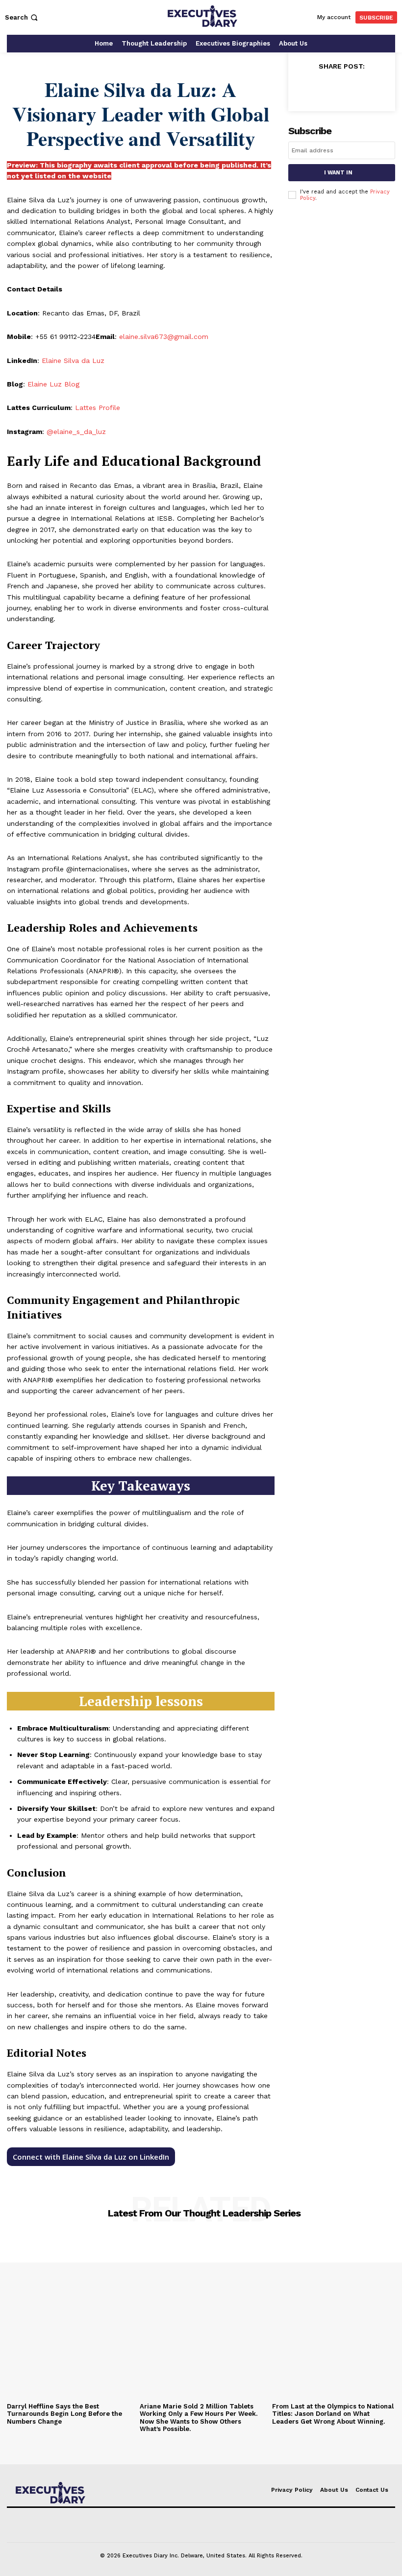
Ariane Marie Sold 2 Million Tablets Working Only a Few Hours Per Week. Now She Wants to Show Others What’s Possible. (199, 2418)
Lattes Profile (98, 408)
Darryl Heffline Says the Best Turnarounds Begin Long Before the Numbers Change (64, 2414)
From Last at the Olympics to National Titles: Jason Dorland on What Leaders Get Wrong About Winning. (333, 2414)
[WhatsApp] (373, 88)
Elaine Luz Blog (53, 384)
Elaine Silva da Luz (73, 361)
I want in (338, 173)
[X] (327, 88)
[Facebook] (305, 88)
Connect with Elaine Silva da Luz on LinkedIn (91, 2157)
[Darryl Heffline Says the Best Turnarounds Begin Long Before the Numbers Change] (68, 2317)
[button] (22, 17)
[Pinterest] (350, 88)
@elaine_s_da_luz (76, 432)
